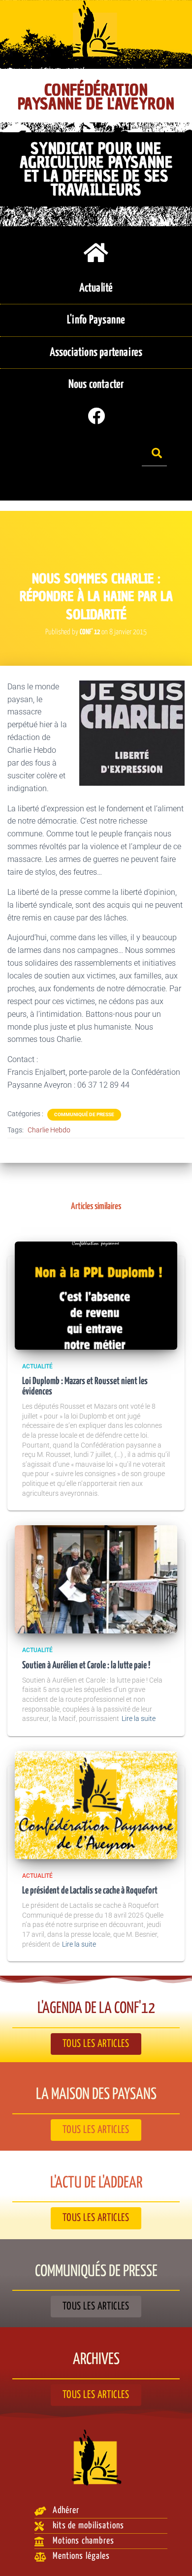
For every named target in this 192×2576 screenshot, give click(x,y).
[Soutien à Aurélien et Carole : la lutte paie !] (96, 1579)
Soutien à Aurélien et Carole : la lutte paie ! (86, 1666)
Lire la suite (139, 1718)
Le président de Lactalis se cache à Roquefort (90, 1891)
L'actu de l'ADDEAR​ (96, 2183)
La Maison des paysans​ (96, 2095)
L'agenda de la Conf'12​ (96, 2009)
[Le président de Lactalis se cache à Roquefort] (96, 1804)
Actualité (37, 1366)
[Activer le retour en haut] (173, 2556)
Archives (96, 2360)
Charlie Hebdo (49, 1130)
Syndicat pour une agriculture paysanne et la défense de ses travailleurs (96, 169)
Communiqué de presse (84, 1114)
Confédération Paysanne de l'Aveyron (96, 97)
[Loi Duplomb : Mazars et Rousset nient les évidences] (96, 1295)
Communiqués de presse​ (96, 2272)
